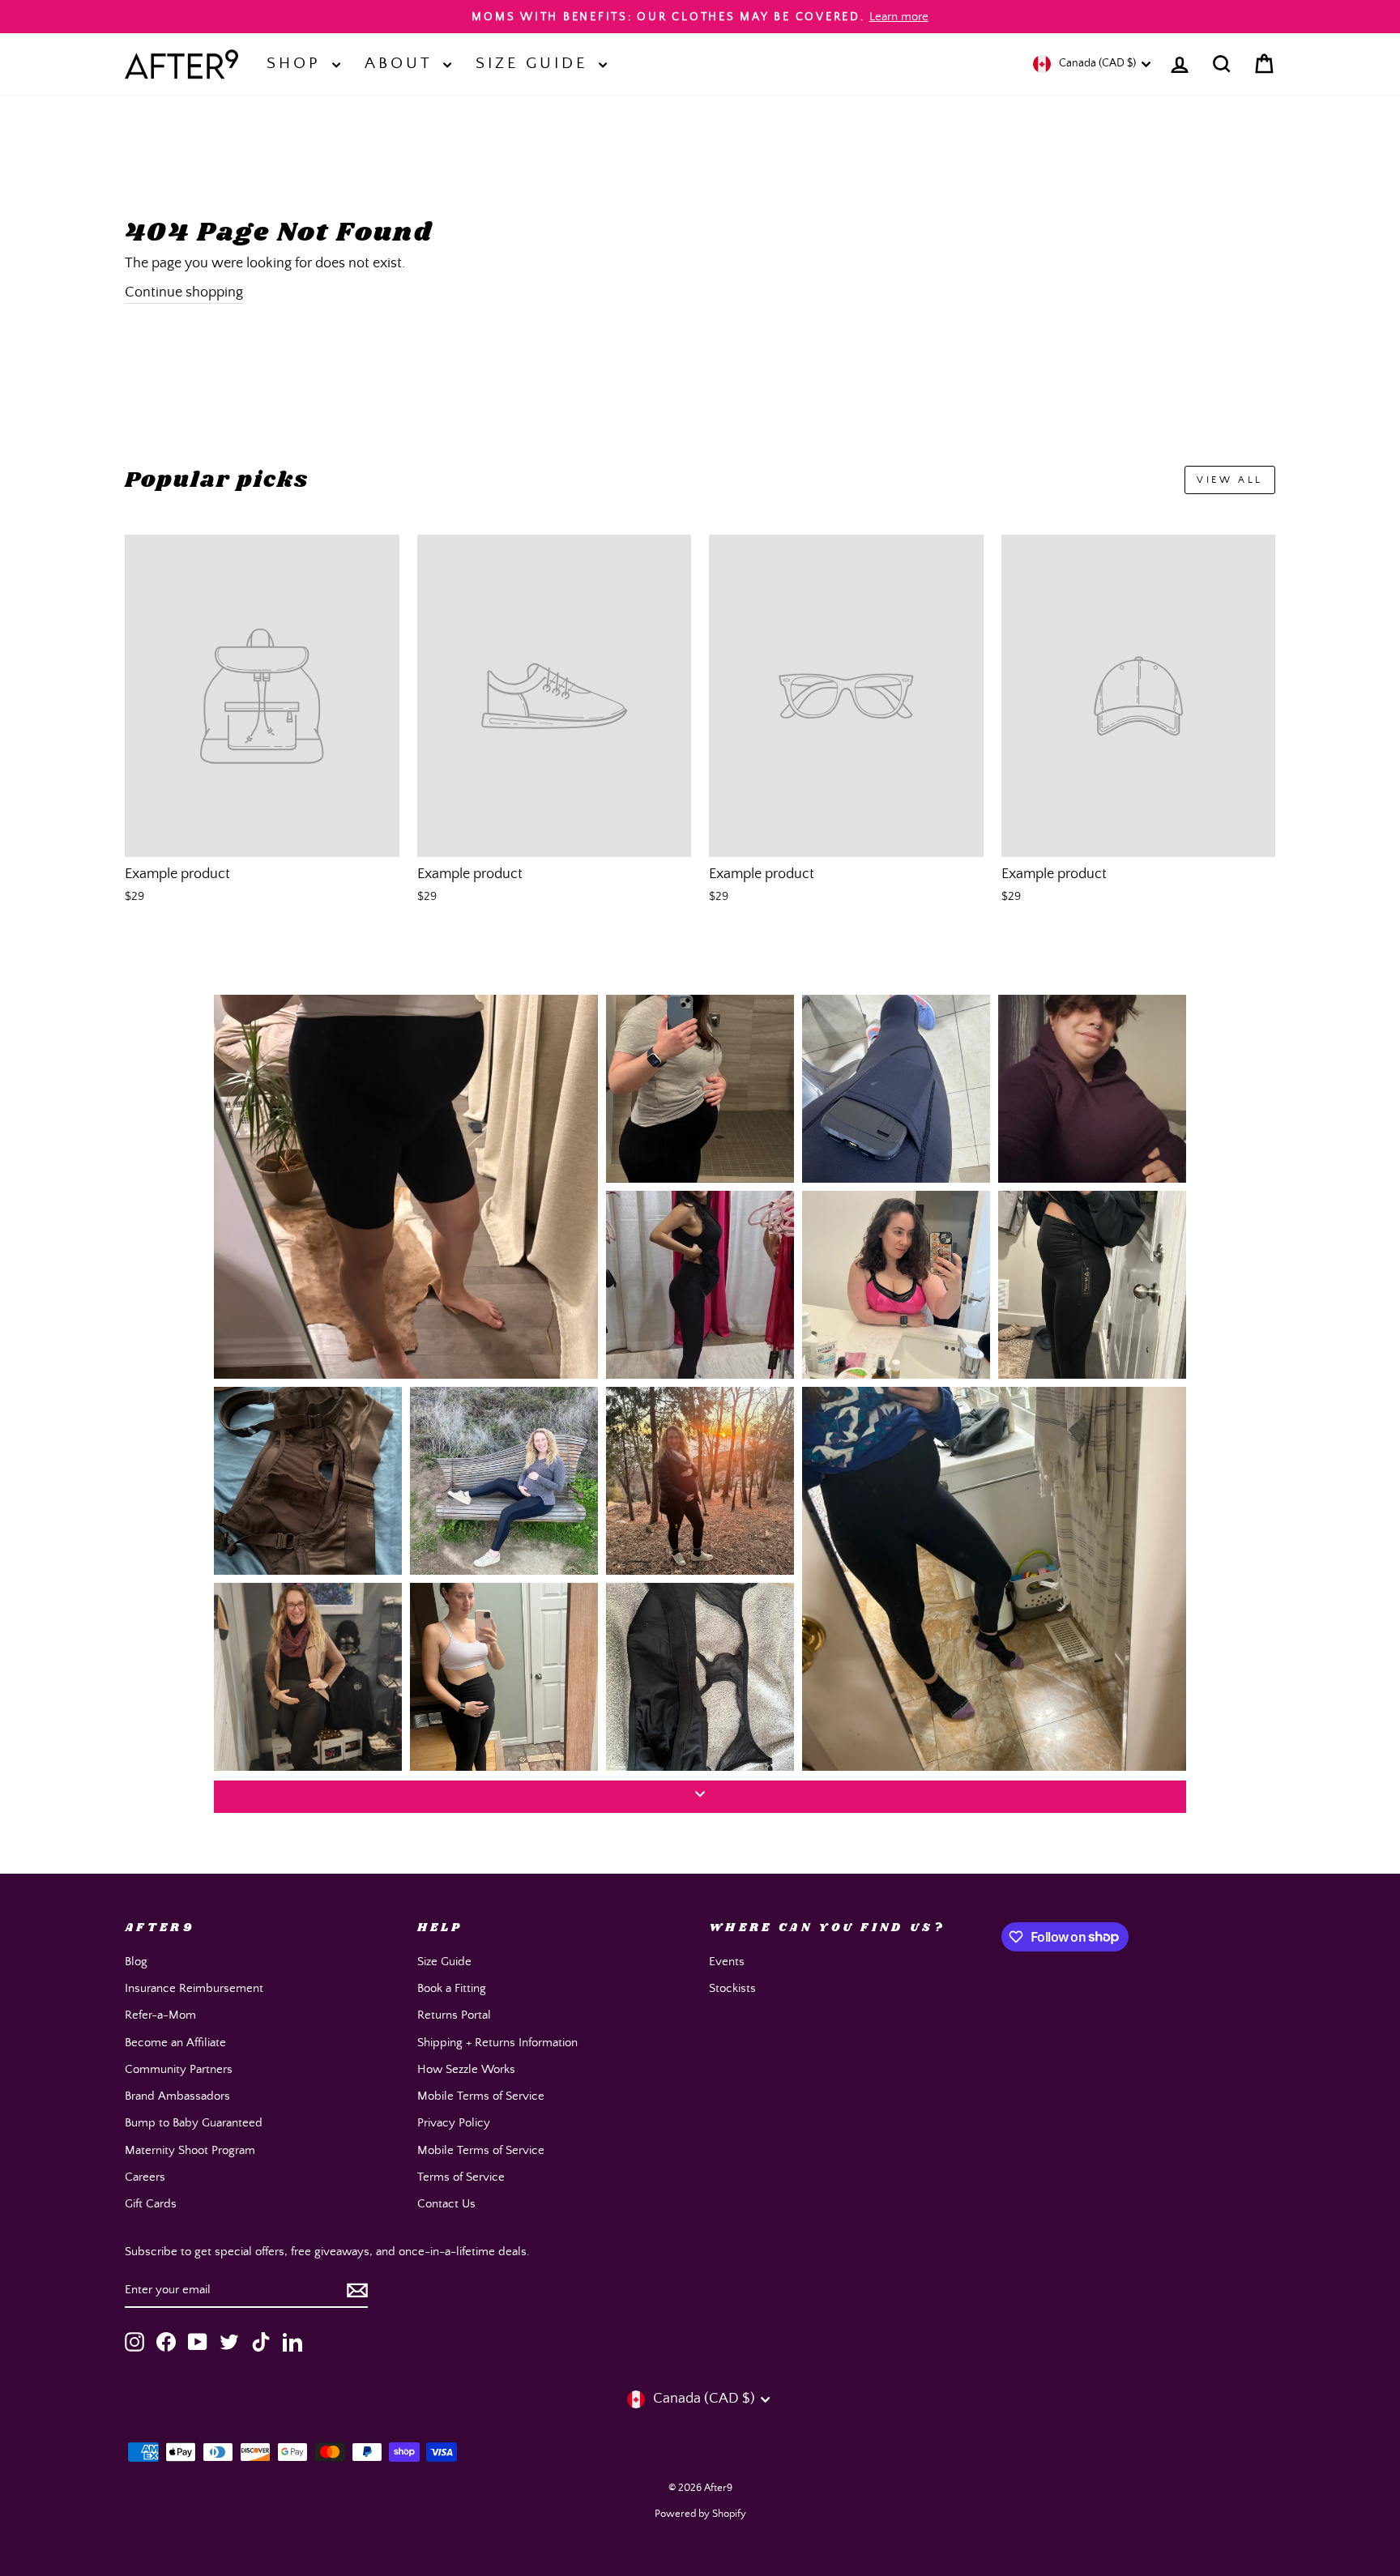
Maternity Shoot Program (190, 2150)
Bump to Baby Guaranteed (194, 2123)
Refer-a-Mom (160, 2015)
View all (1230, 480)
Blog (136, 1962)
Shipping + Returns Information (497, 2043)
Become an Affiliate (175, 2043)
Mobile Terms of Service (481, 2096)
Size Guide (535, 64)
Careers (145, 2177)
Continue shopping (184, 292)
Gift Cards (151, 2204)
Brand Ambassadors (177, 2096)
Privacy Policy (454, 2123)
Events (727, 1962)
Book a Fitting (452, 1988)
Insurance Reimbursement (194, 1988)
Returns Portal (454, 2015)
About (402, 64)
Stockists (732, 1988)
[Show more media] (700, 1797)
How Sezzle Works (466, 2069)
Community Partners (179, 2069)
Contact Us (446, 2204)
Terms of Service (461, 2177)
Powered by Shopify (700, 2514)
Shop (297, 64)
